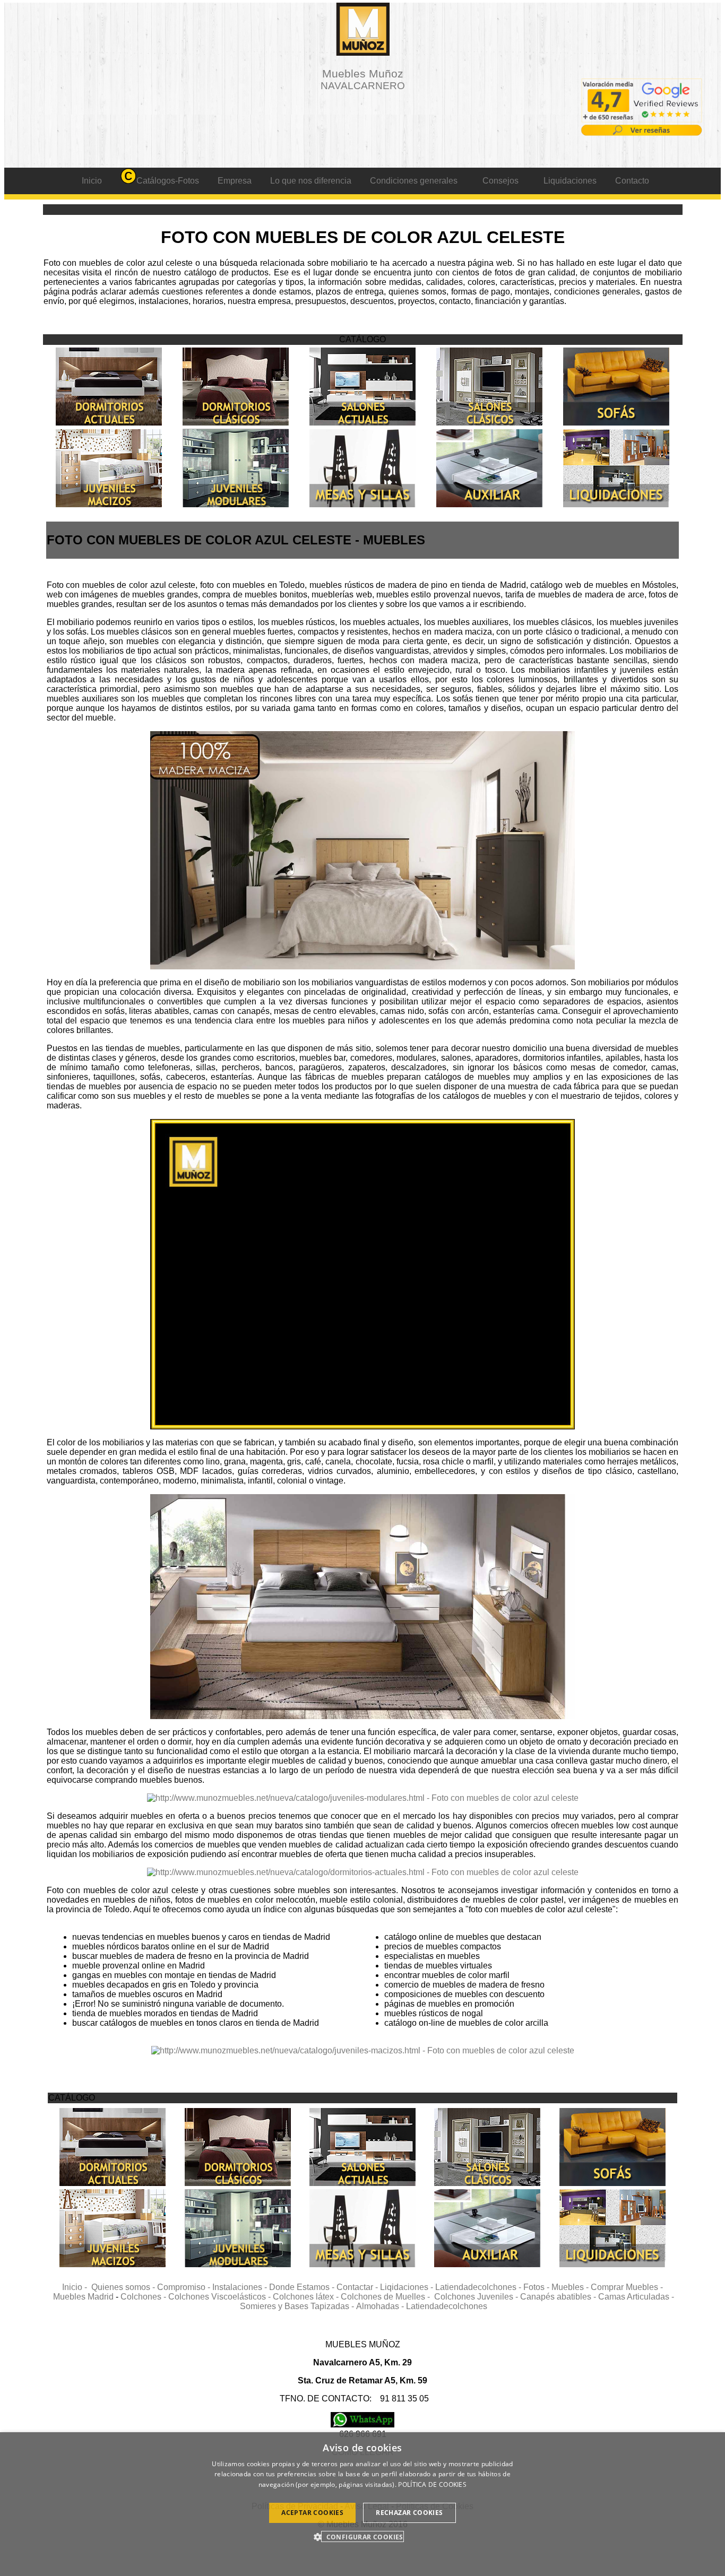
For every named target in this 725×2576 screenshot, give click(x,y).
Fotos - (537, 2287)
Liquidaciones (570, 181)
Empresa (235, 181)
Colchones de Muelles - (387, 2297)
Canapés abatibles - (559, 2297)
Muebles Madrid (83, 2297)
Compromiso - (185, 2287)
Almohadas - (381, 2306)
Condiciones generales (414, 181)
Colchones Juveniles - (477, 2297)
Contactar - (358, 2287)
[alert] (362, 2504)
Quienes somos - (124, 2287)
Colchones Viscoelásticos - (221, 2297)
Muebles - (571, 2287)
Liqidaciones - (408, 2287)
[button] (362, 2536)
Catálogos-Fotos (168, 181)
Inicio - (77, 2287)
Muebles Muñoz (363, 79)
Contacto (632, 181)
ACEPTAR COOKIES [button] (312, 2513)
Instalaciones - (241, 2287)
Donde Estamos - (303, 2287)
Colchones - (144, 2297)
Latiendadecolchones (447, 2306)
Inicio (92, 181)
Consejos (500, 181)
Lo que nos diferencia (311, 181)
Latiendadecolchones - (479, 2287)
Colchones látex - (307, 2297)
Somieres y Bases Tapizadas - (298, 2306)
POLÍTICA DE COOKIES (432, 2484)
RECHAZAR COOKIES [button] (409, 2513)
